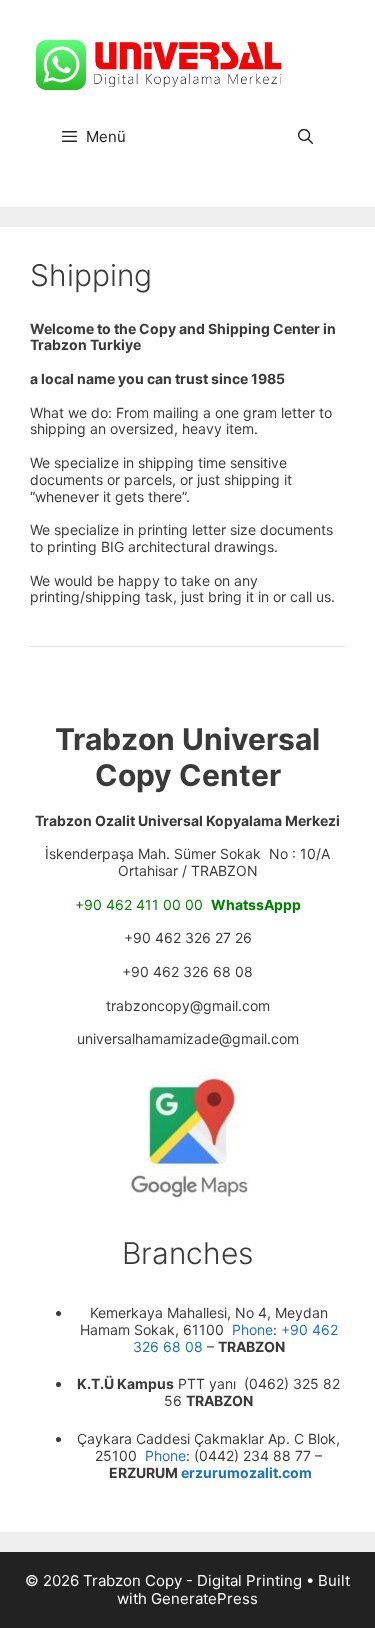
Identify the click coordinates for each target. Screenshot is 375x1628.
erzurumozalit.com (246, 1472)
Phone (250, 1329)
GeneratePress (204, 1598)
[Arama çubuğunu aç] (305, 137)
